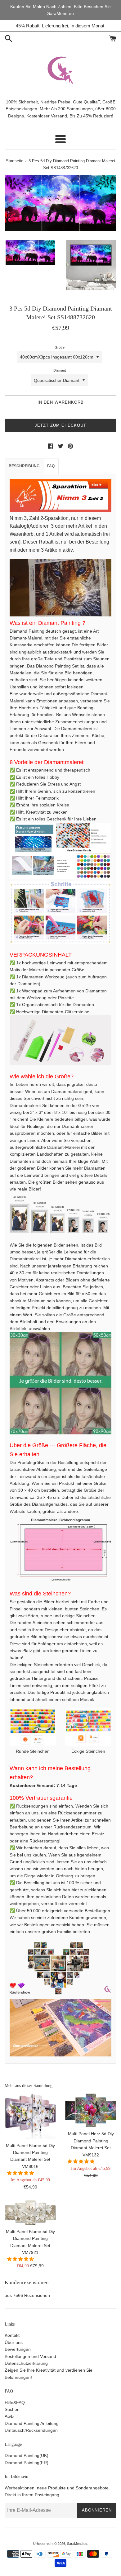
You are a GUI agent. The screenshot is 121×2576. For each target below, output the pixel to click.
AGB (9, 2416)
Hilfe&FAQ (15, 2403)
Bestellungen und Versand (30, 2356)
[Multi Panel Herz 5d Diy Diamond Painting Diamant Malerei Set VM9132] (91, 2110)
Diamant (60, 370)
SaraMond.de (77, 2544)
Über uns (14, 2342)
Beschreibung (24, 466)
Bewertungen (18, 2349)
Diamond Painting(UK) (27, 2455)
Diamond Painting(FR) (27, 2463)
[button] (21, 2173)
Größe (60, 347)
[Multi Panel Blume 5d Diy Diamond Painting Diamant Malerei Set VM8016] (30, 2116)
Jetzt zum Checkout (60, 425)
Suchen (12, 2409)
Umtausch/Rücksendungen (31, 2430)
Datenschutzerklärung (26, 2363)
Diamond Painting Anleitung (32, 2423)
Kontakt (12, 2335)
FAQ (51, 466)
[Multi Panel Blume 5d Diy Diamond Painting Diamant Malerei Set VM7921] (30, 2212)
